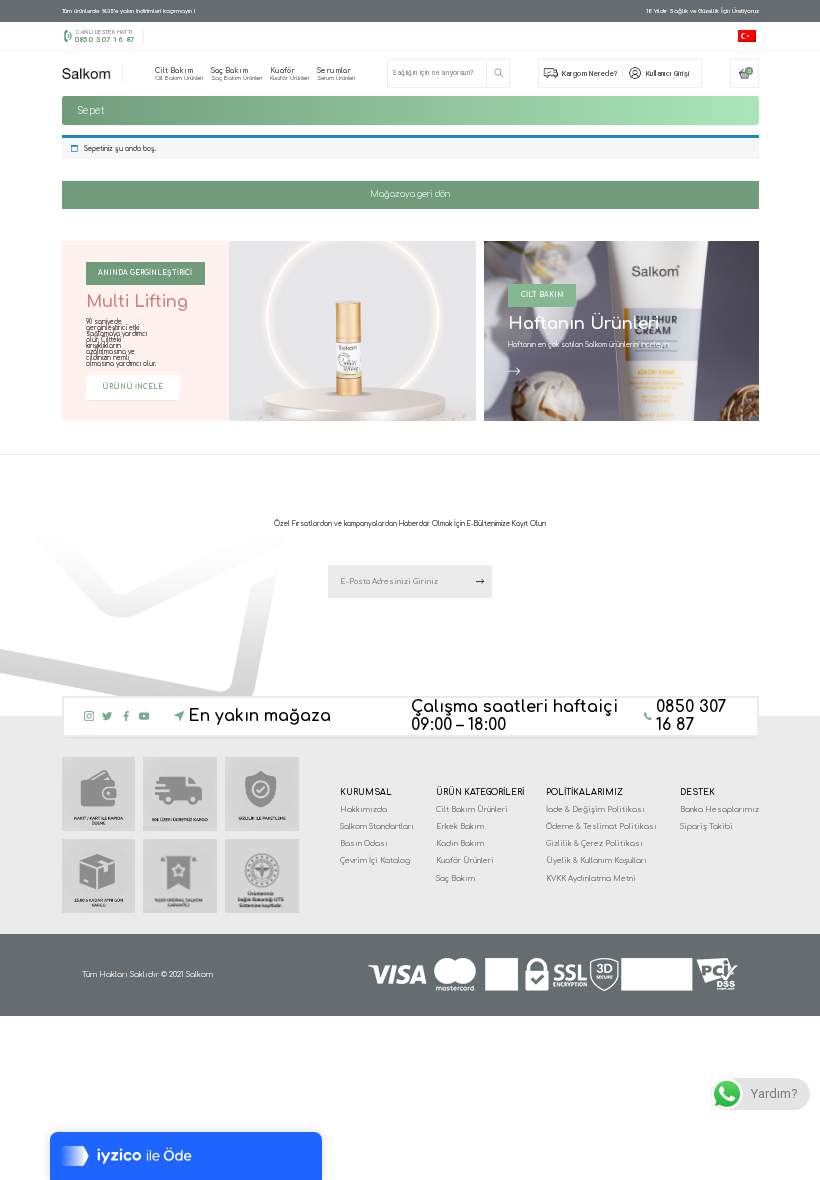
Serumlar (336, 73)
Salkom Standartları (377, 826)
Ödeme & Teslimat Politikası (601, 826)
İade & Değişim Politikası (595, 809)
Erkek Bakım (460, 826)
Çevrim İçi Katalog (375, 860)
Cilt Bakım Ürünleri (472, 809)
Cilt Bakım (179, 73)
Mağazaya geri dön (410, 194)
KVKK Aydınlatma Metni (591, 878)
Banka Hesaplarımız (719, 809)
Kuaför (289, 73)
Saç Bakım (236, 73)
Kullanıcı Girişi (668, 73)
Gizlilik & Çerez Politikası (594, 843)
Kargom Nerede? (590, 73)
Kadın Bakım (460, 843)
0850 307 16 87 (104, 39)
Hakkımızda (363, 809)
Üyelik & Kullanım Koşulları (596, 860)
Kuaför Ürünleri (465, 860)
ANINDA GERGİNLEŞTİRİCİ (145, 273)
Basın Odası (364, 843)
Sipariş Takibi (706, 826)
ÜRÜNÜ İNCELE (132, 387)
